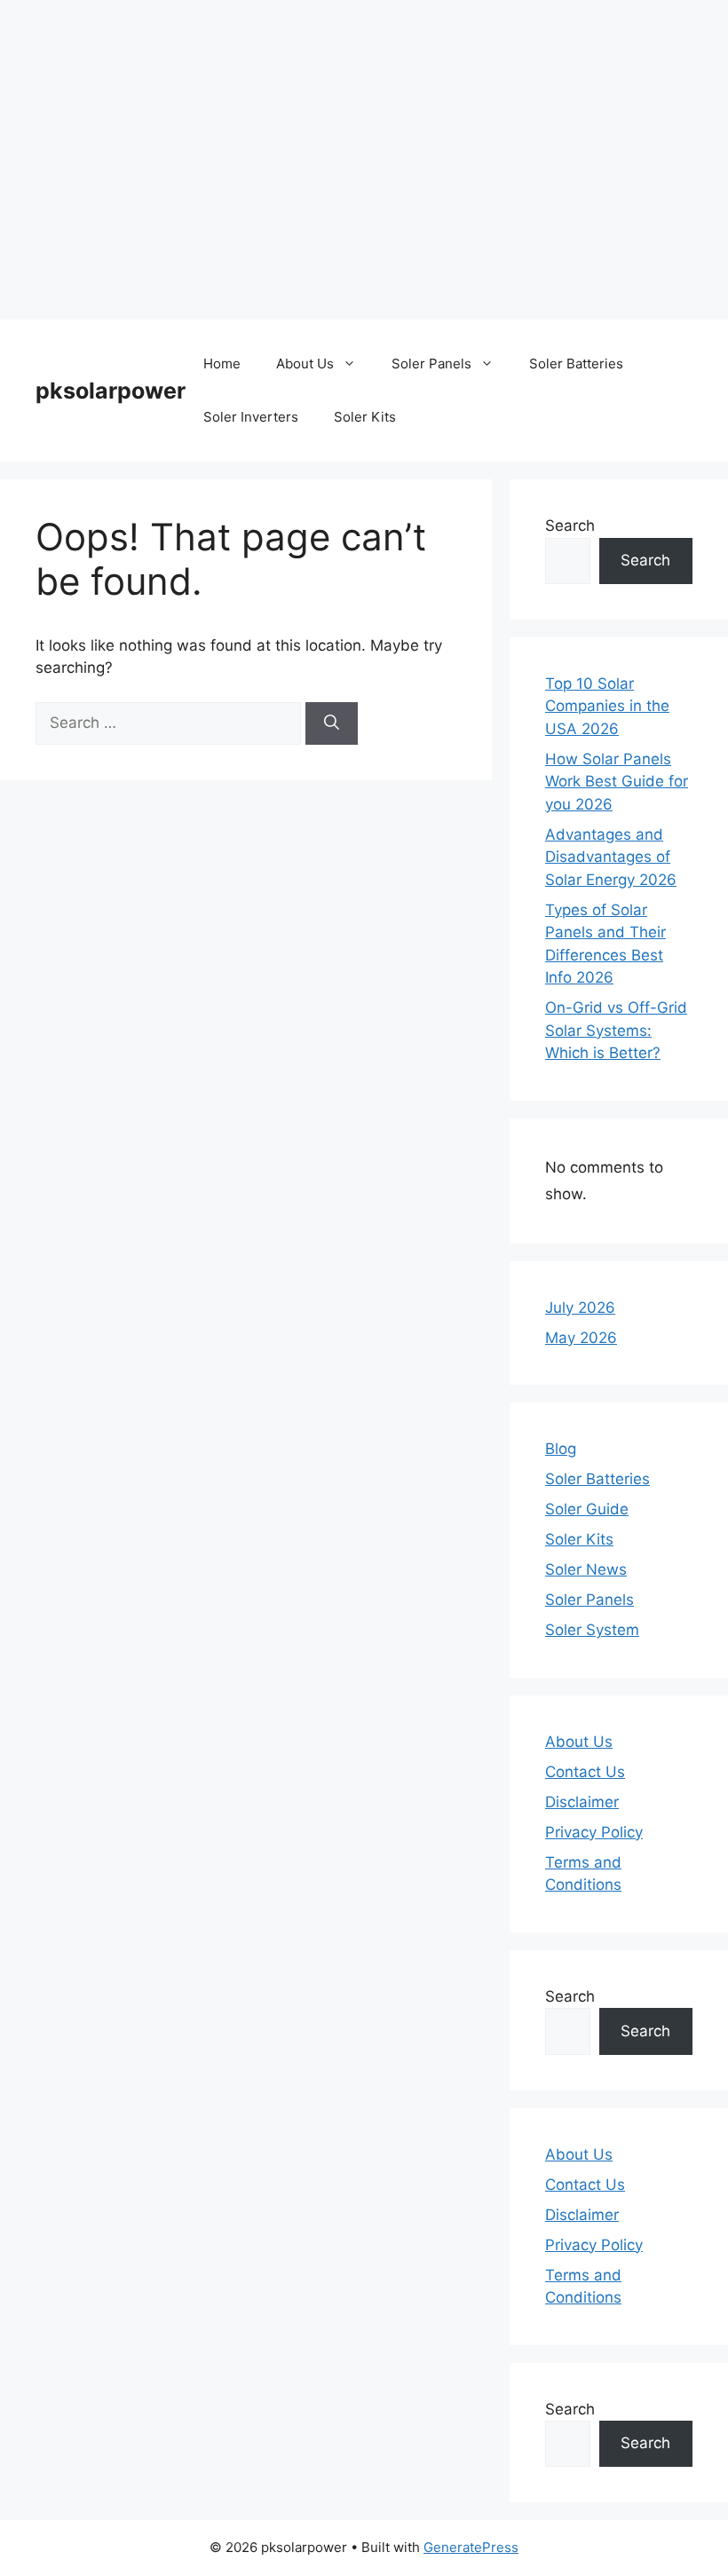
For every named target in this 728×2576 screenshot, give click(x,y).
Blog (561, 1449)
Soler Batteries (576, 363)
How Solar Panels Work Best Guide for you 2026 (617, 782)
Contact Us (585, 1772)
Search (570, 525)
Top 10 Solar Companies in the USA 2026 (607, 706)
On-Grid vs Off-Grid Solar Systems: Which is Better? (616, 1030)
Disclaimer (582, 1802)
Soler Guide (587, 1509)
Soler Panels (431, 363)
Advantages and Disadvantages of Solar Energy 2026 (611, 857)
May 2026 (581, 1338)
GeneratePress (471, 2547)
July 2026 (580, 1308)
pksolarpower (111, 391)
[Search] (332, 723)
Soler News (586, 1569)
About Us (305, 363)
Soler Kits (365, 417)
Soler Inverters (251, 417)
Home (222, 363)
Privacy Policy (594, 1832)
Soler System (592, 1630)
